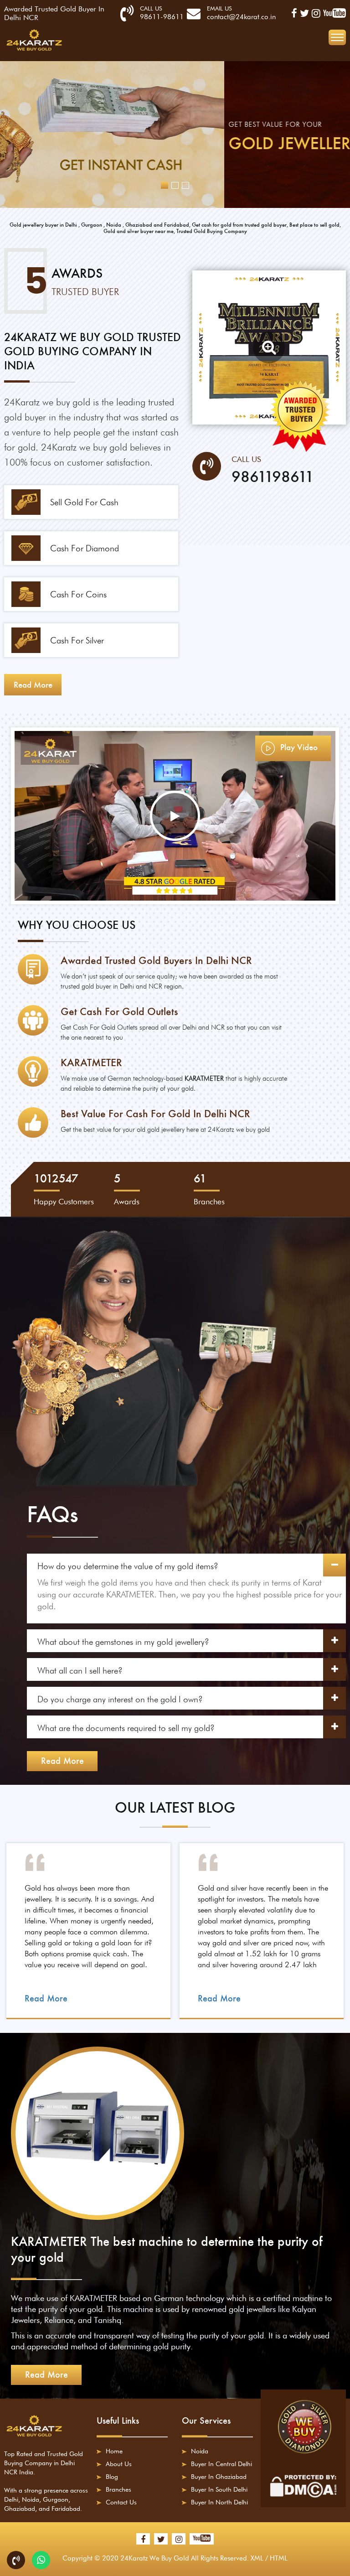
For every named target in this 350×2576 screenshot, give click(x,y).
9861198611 (273, 477)
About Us (119, 2464)
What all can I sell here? (80, 1670)
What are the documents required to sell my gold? (126, 1728)
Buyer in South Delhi (219, 2489)
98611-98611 (162, 17)
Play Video (298, 747)
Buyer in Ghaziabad (219, 2477)
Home (114, 2451)
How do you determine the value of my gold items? (128, 1566)
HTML (279, 2558)
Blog (112, 2477)
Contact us (121, 2502)
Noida (200, 2451)
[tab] (186, 1565)
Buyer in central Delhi (221, 2464)
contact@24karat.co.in (241, 17)
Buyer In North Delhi (219, 2502)
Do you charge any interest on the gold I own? (120, 1699)
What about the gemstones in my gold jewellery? (123, 1642)
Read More (62, 1761)
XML (257, 2558)
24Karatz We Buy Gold (155, 2558)
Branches (118, 2489)
